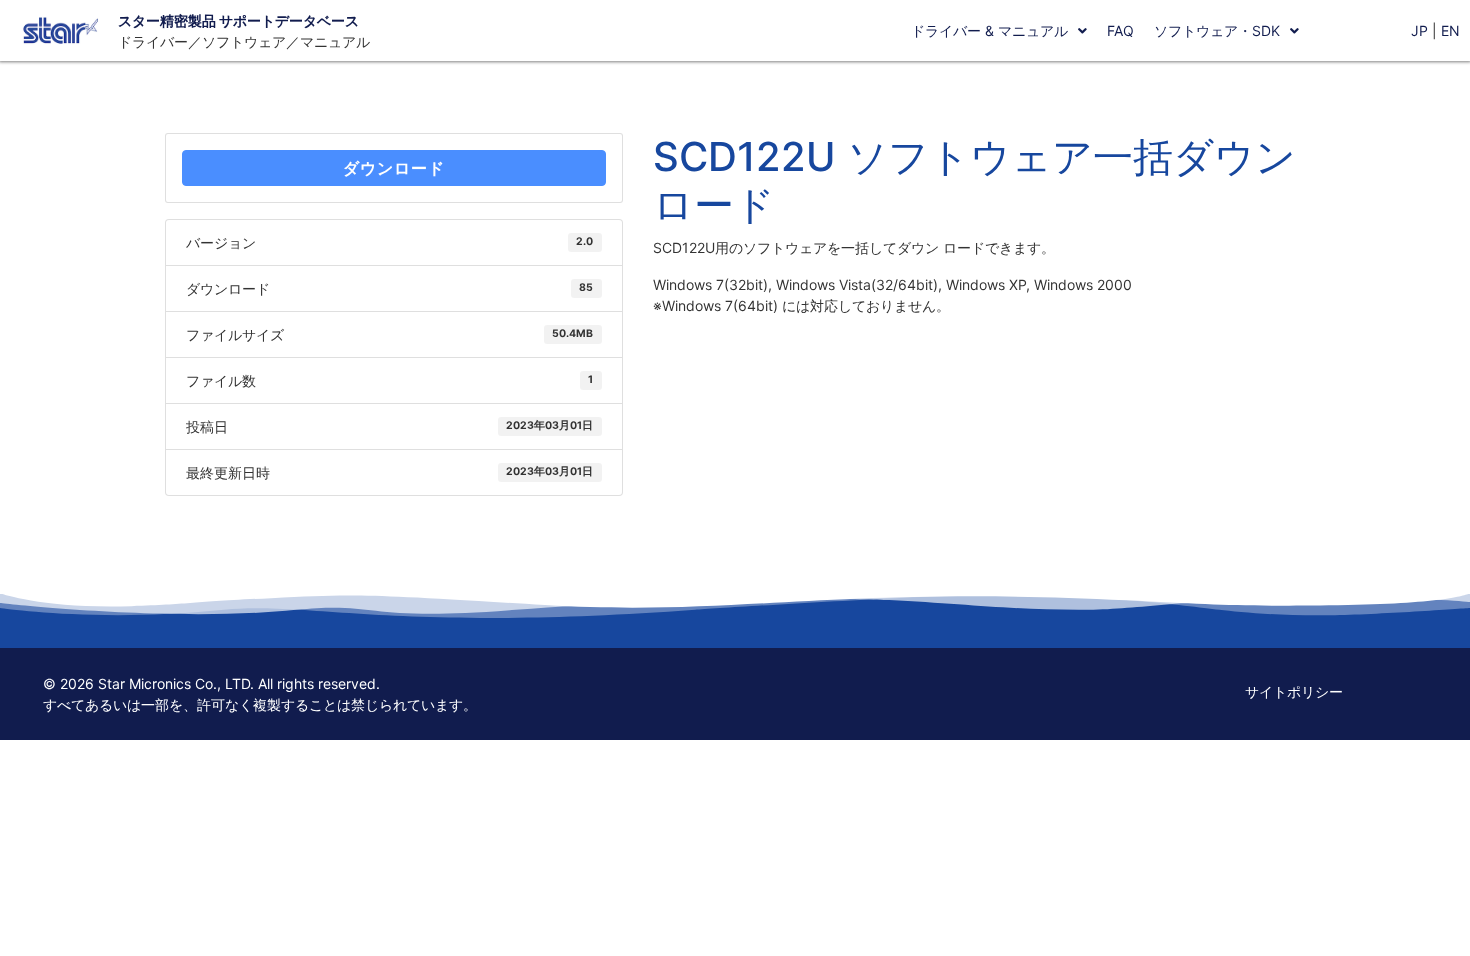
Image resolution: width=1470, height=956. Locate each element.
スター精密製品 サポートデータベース (238, 20)
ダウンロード (394, 168)
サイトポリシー (1294, 691)
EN (1450, 30)
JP (1419, 30)
